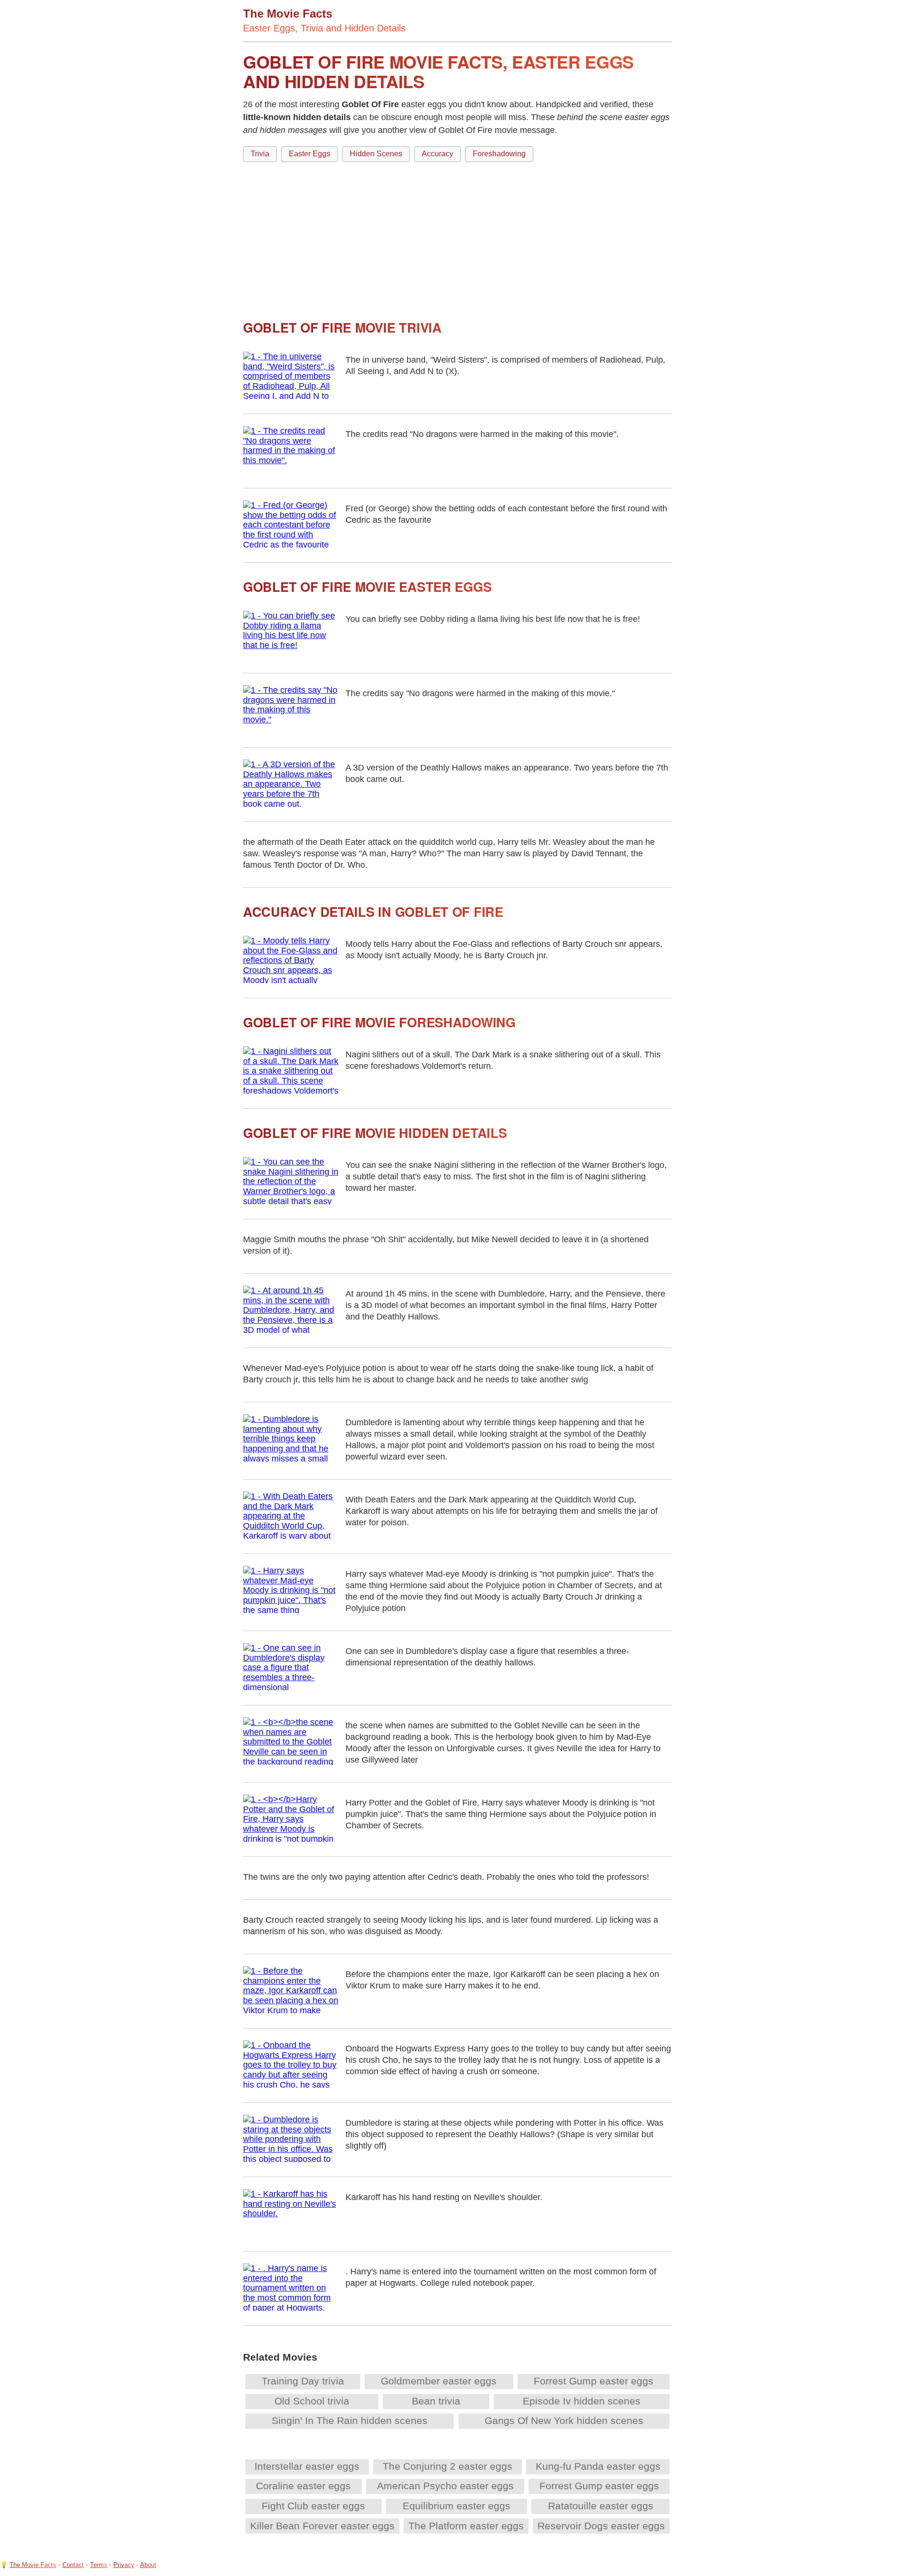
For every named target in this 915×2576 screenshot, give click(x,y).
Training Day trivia (303, 2381)
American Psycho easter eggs (445, 2486)
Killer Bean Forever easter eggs (322, 2526)
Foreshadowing (499, 154)
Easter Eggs (310, 154)
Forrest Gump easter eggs (594, 2381)
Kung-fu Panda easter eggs (598, 2466)
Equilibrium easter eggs (457, 2506)
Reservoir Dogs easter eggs (601, 2526)
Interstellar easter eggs (307, 2466)
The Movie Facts (33, 2565)
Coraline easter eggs (303, 2486)
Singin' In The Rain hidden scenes (350, 2420)
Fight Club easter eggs (313, 2506)
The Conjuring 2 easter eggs (447, 2466)
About (148, 2565)
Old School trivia (312, 2401)
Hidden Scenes (376, 154)
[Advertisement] (457, 237)
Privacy (124, 2565)
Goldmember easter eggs (439, 2381)
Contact (73, 2565)
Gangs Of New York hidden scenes (564, 2420)
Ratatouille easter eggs (601, 2506)
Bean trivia (436, 2401)
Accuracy (437, 154)
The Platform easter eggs (466, 2526)
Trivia (260, 154)
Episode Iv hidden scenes (582, 2401)
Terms (99, 2565)
